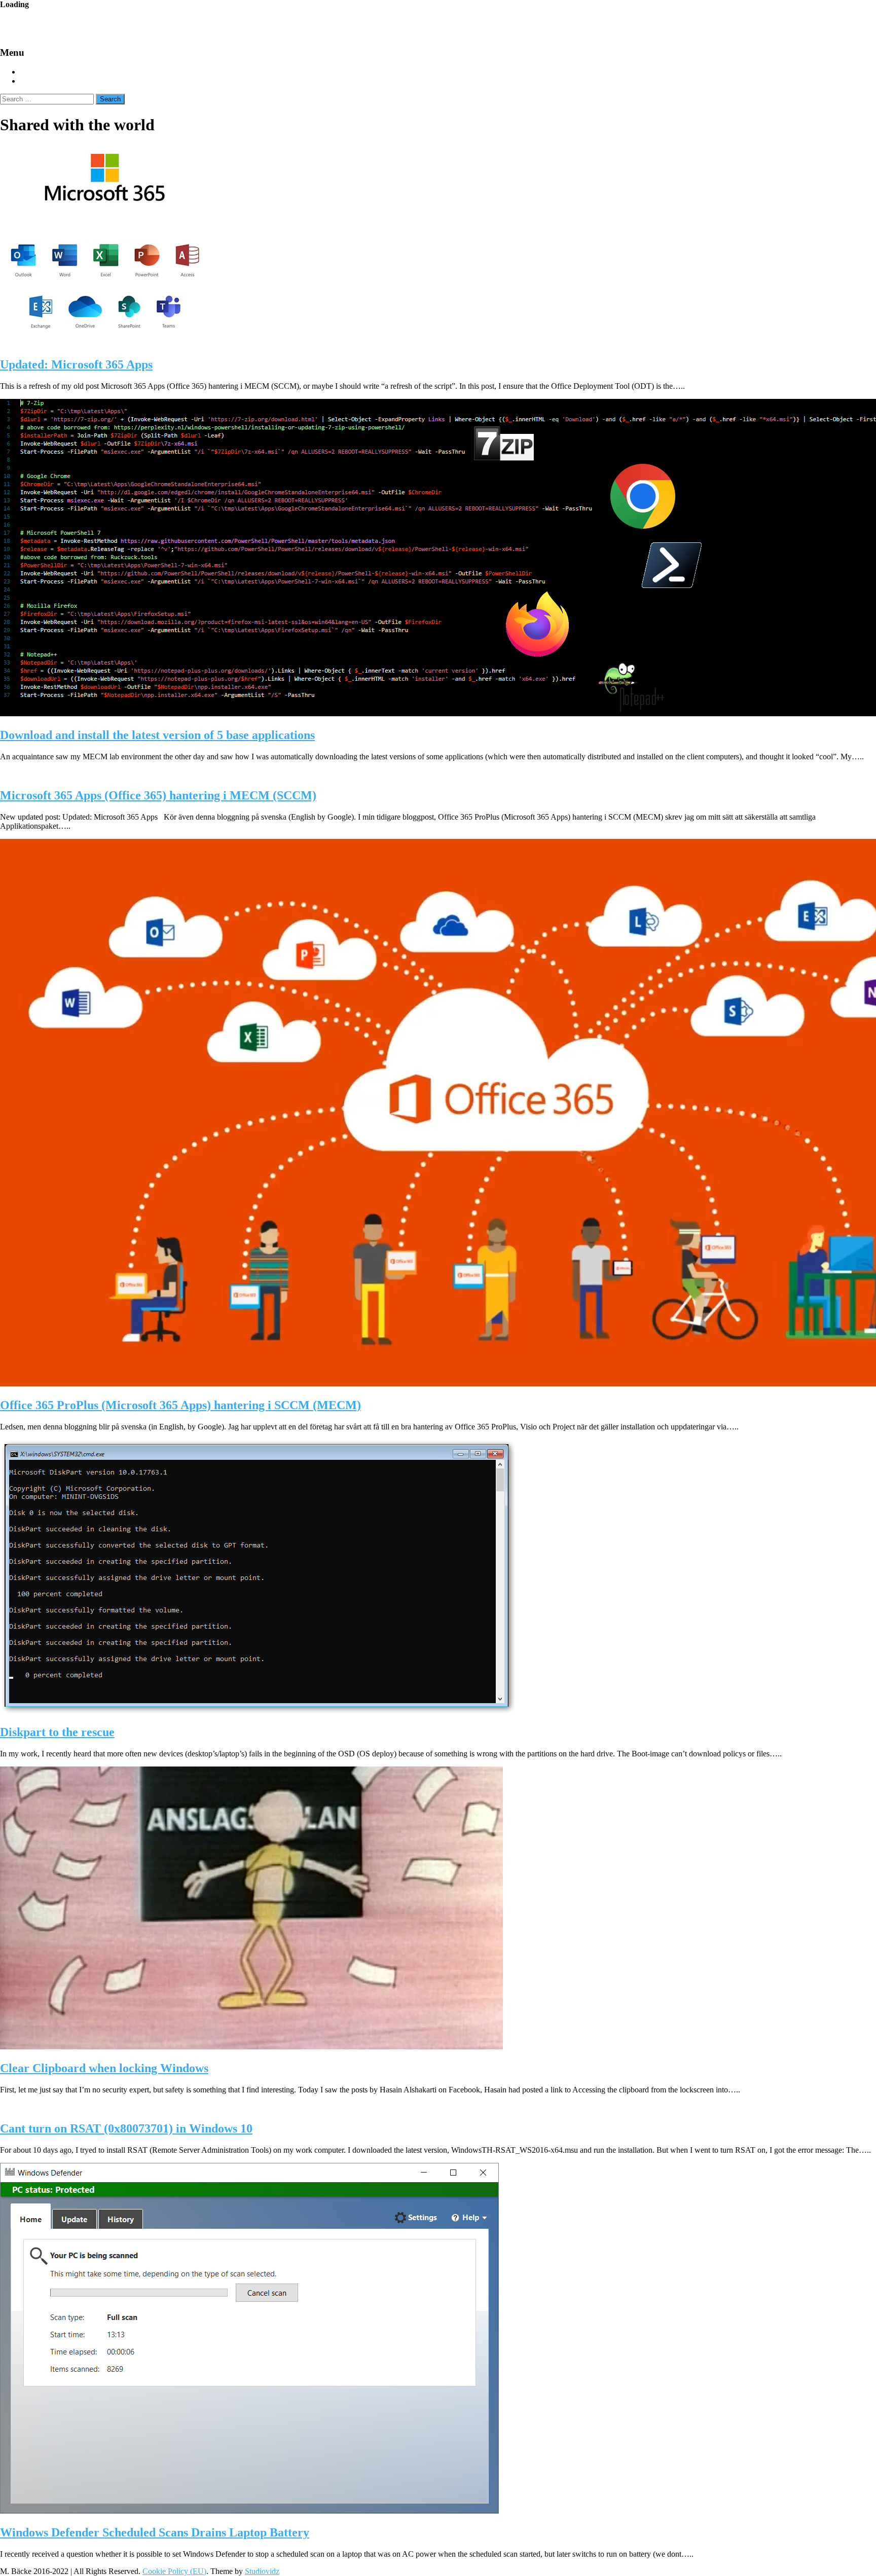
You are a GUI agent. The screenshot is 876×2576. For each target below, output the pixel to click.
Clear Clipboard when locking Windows (104, 2068)
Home (31, 72)
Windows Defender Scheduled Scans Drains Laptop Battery (155, 2532)
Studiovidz (262, 2571)
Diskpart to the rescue (57, 1732)
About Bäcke (45, 81)
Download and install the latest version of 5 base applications (157, 735)
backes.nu (66, 23)
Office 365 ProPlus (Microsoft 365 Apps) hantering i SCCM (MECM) (180, 1405)
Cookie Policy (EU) (174, 2571)
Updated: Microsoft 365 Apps (76, 364)
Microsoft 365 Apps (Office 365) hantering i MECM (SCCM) (158, 795)
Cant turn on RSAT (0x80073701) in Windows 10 (126, 2128)
